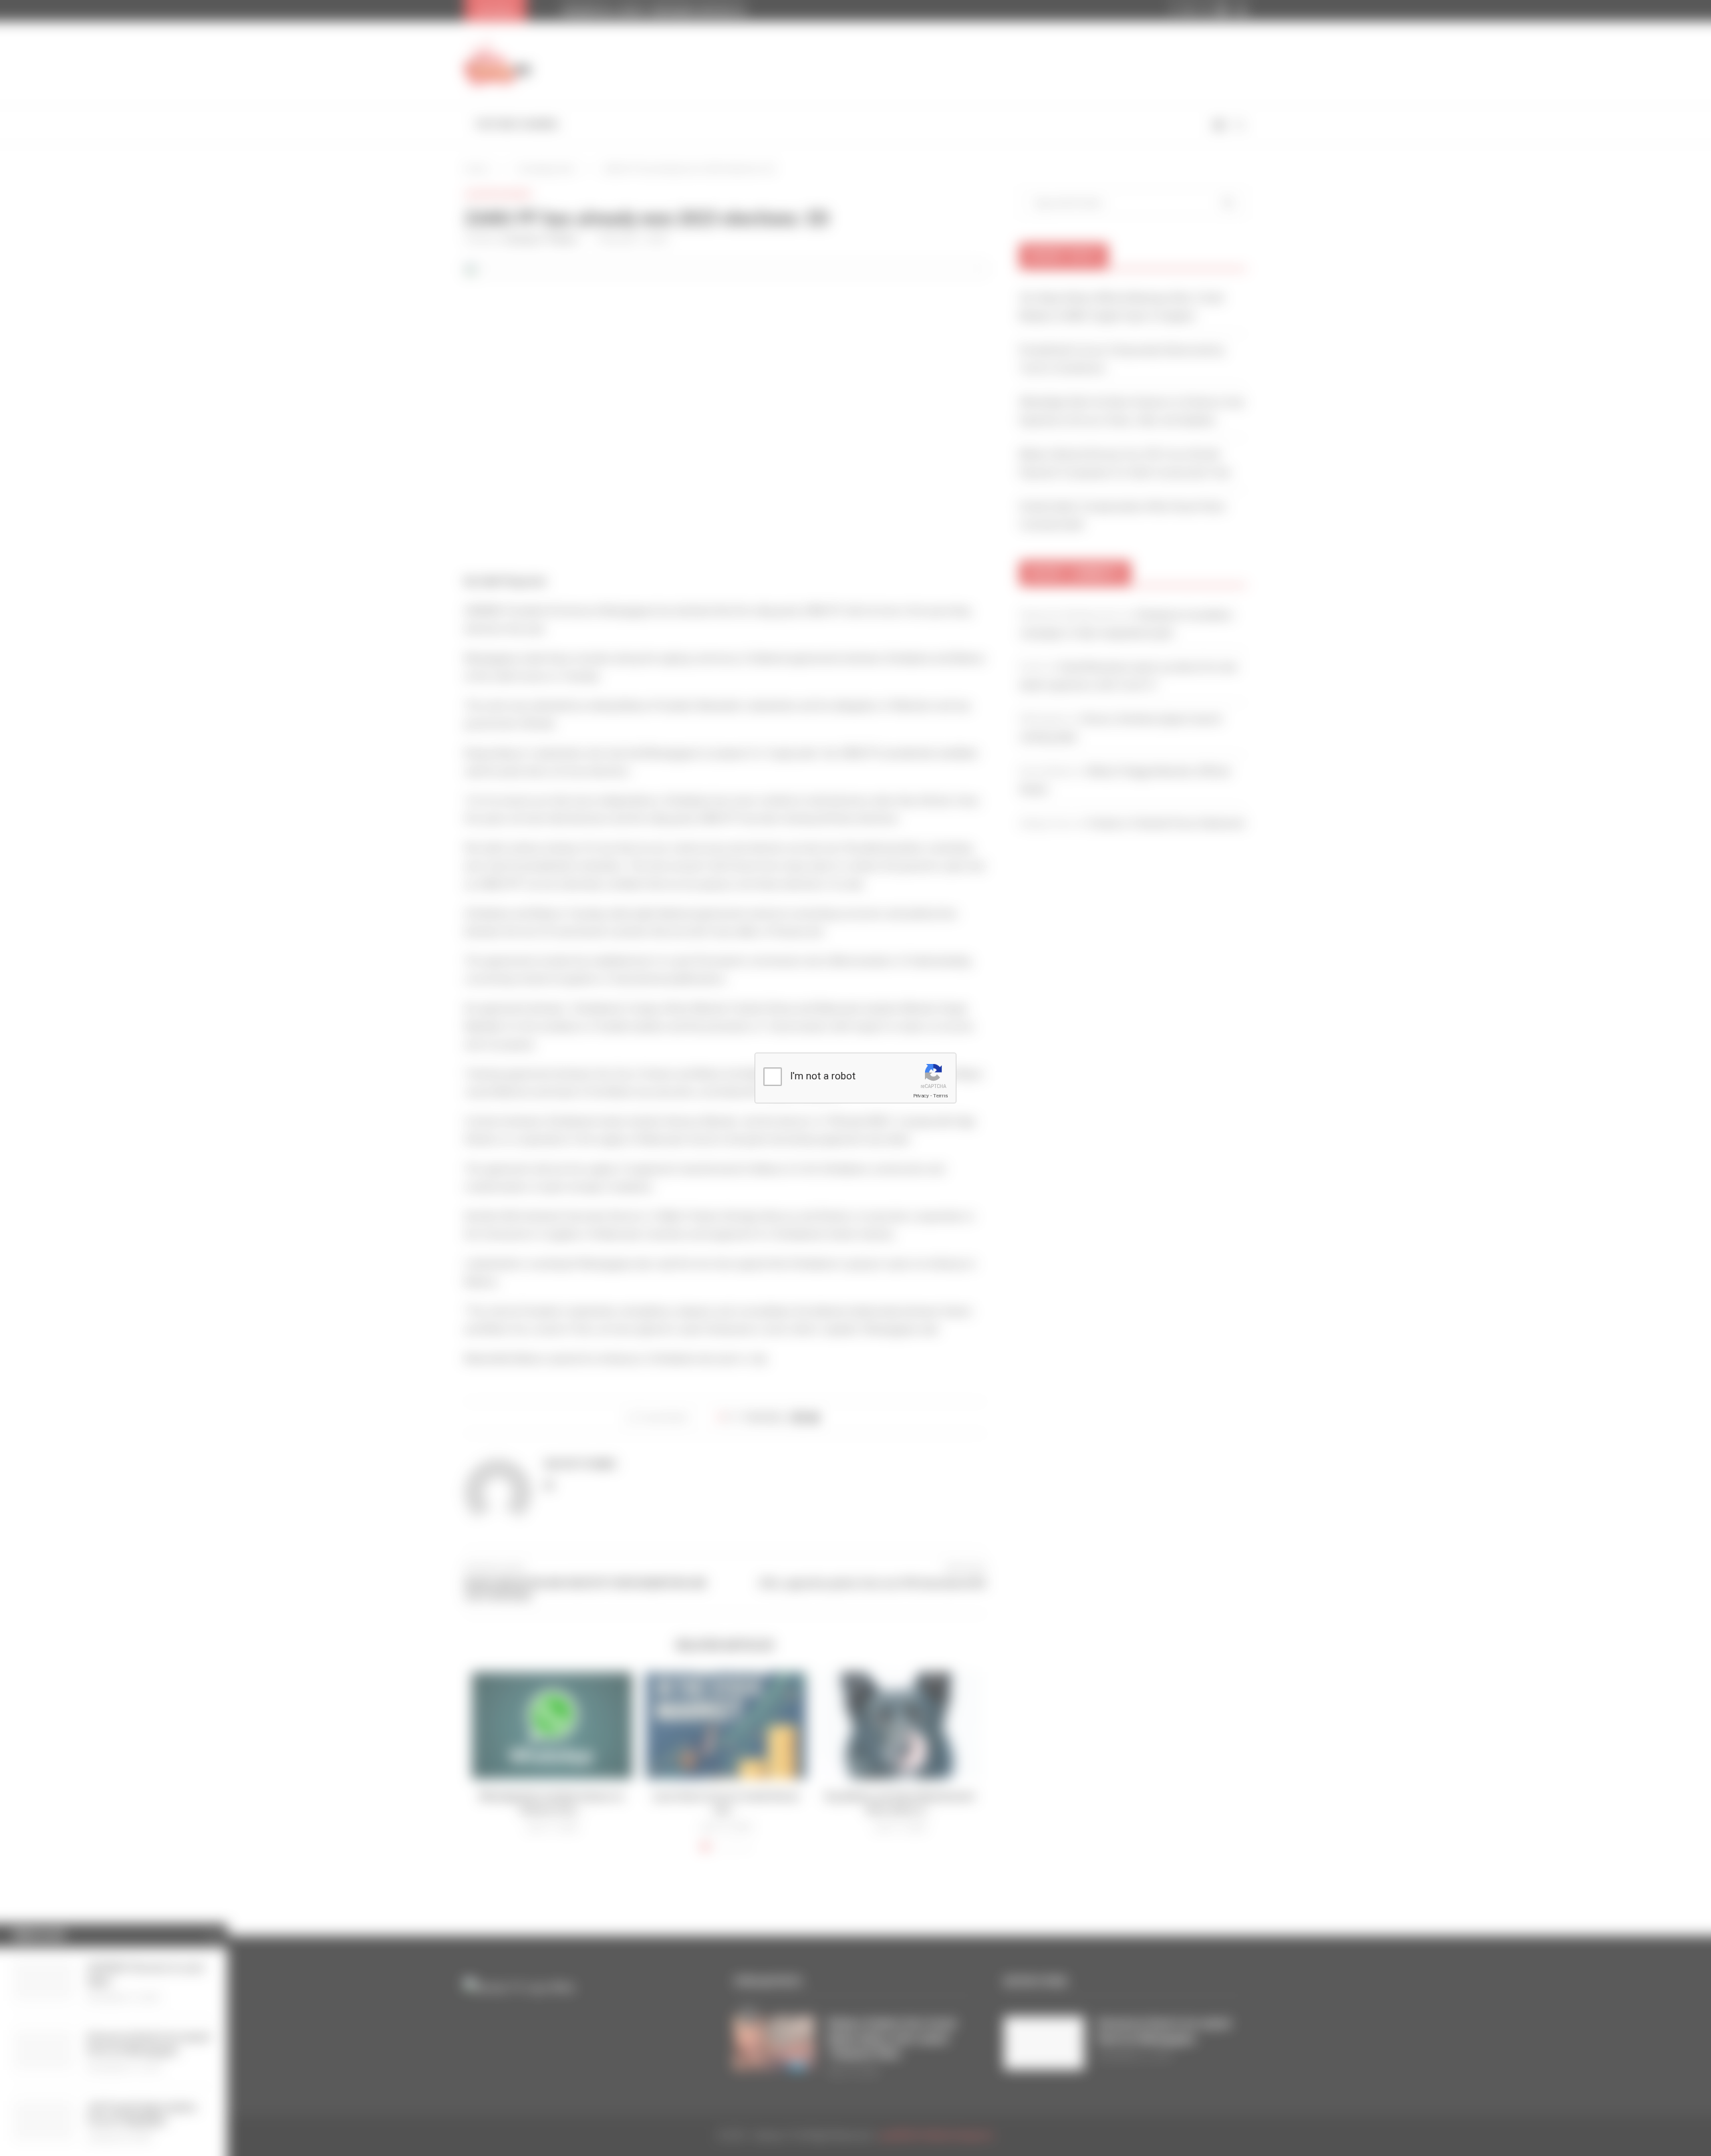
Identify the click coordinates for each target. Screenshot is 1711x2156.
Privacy (921, 1096)
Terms (940, 1096)
